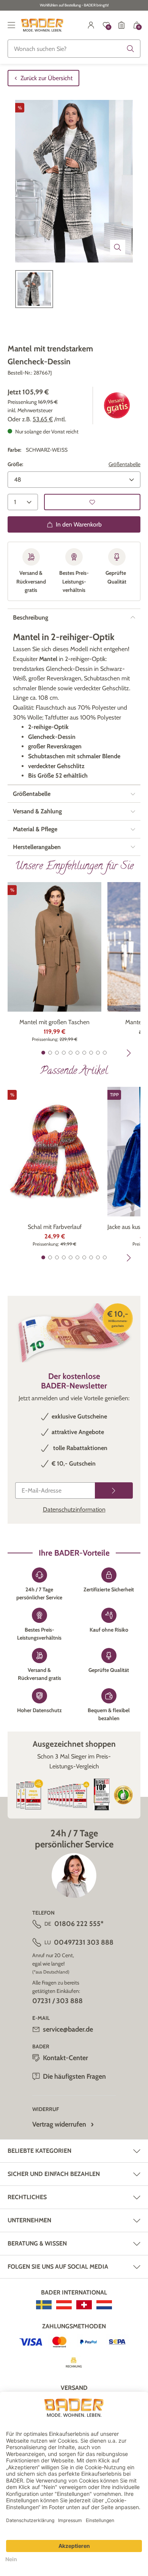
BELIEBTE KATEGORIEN (39, 2151)
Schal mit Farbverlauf (55, 1227)
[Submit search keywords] (131, 49)
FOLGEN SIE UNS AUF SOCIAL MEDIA (58, 2267)
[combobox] (74, 49)
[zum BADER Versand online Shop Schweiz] (84, 2305)
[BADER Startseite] (42, 25)
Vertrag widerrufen (59, 2124)
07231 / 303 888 (57, 2001)
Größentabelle (124, 464)
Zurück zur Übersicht (46, 78)
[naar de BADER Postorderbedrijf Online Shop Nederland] (104, 2305)
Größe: (15, 464)
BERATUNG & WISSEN (37, 2243)
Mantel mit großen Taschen (54, 1022)
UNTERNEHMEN (29, 2220)
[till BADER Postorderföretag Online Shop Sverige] (44, 2305)
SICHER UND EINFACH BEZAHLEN (54, 2174)
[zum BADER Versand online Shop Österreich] (64, 2305)
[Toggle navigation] (11, 25)
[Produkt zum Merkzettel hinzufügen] (92, 502)
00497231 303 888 (84, 1942)
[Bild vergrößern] (118, 247)
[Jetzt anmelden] (114, 1490)
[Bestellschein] (121, 25)
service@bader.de (68, 2029)
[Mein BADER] (91, 25)
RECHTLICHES (27, 2197)
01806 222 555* (79, 1924)
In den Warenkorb (79, 524)
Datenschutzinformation (74, 1509)
